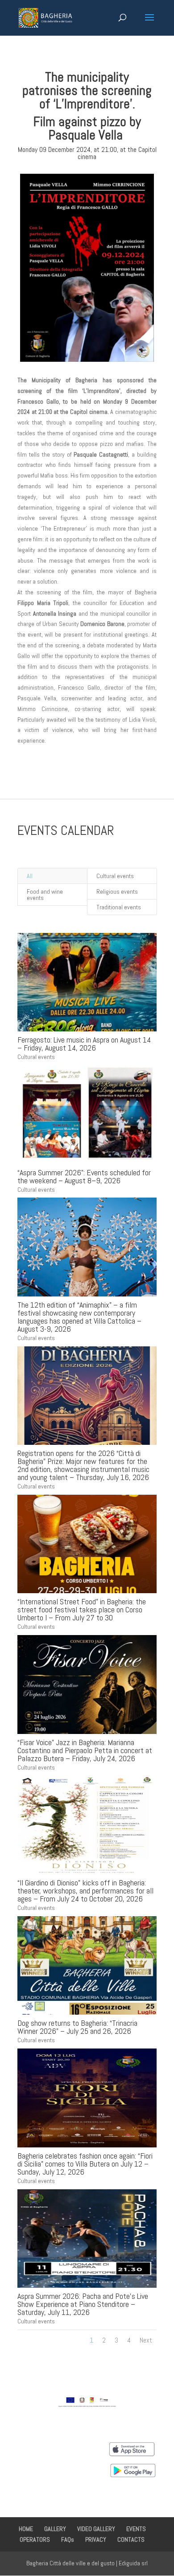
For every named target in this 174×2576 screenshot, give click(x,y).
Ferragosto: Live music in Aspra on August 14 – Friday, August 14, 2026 (84, 1044)
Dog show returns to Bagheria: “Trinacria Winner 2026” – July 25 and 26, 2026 (77, 2027)
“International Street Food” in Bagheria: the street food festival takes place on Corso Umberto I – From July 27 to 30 (82, 1609)
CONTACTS (131, 2539)
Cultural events (115, 876)
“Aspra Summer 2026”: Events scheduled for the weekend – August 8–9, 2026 (84, 1176)
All (30, 876)
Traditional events (119, 907)
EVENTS (136, 2529)
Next (146, 2340)
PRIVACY (96, 2539)
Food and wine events (45, 895)
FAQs (68, 2539)
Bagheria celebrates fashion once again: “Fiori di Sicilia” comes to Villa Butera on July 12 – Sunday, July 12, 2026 (85, 2164)
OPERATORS (35, 2539)
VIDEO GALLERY (96, 2529)
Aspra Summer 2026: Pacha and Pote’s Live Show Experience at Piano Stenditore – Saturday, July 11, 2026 (83, 2304)
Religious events (117, 891)
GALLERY (55, 2529)
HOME (26, 2529)
